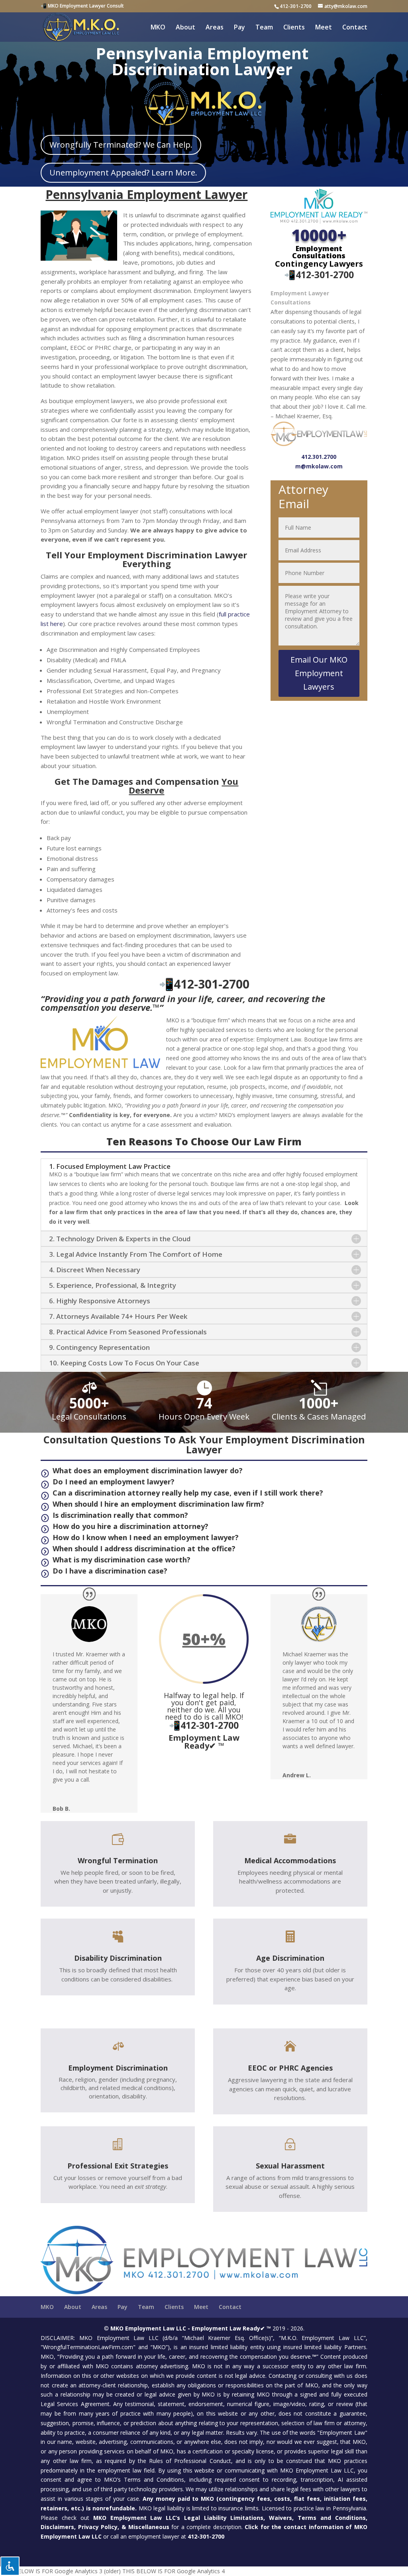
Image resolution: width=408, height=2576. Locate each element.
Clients (294, 28)
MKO (158, 28)
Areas (215, 28)
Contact (355, 28)
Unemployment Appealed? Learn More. (123, 173)
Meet (324, 28)
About (185, 28)
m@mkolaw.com (319, 466)
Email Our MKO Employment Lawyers (319, 673)
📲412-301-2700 (319, 275)
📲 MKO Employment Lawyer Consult (82, 6)
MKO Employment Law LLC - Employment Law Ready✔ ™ (191, 2328)
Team (264, 28)
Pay (239, 28)
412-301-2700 (296, 6)
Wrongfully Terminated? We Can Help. (121, 145)
